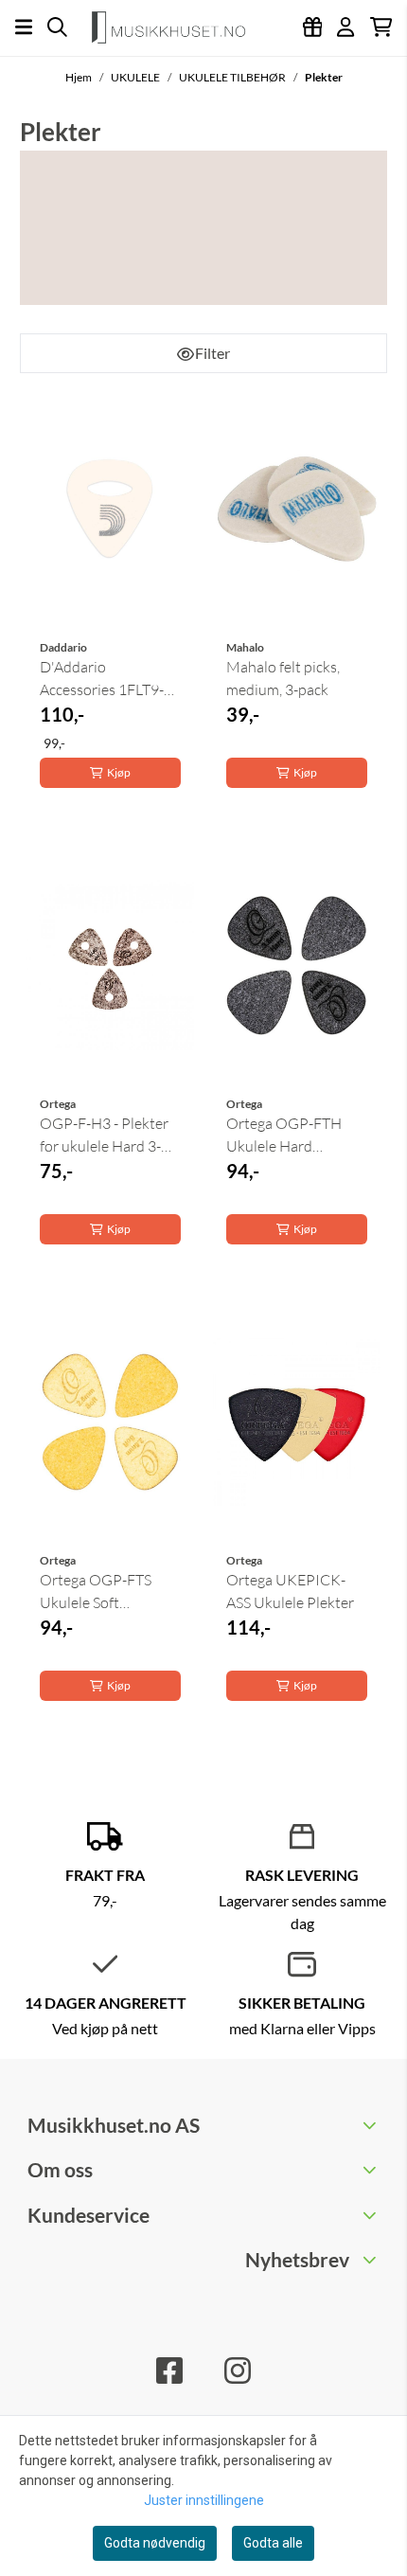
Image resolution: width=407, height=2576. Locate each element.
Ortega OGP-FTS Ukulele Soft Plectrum (96, 1592)
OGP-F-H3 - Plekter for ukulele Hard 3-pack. (104, 1136)
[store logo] (176, 27)
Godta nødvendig (155, 2543)
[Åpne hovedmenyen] (24, 27)
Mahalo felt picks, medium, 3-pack (283, 678)
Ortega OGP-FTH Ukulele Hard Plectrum (284, 1136)
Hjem (80, 77)
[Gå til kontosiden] (345, 27)
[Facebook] (169, 2370)
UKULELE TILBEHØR (233, 77)
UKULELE (136, 77)
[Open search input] (57, 27)
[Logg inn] (313, 27)
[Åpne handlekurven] (381, 27)
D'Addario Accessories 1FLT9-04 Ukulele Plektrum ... (110, 679)
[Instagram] (238, 2370)
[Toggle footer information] (372, 2125)
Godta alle (273, 2543)
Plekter (324, 77)
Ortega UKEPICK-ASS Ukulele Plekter (290, 1591)
